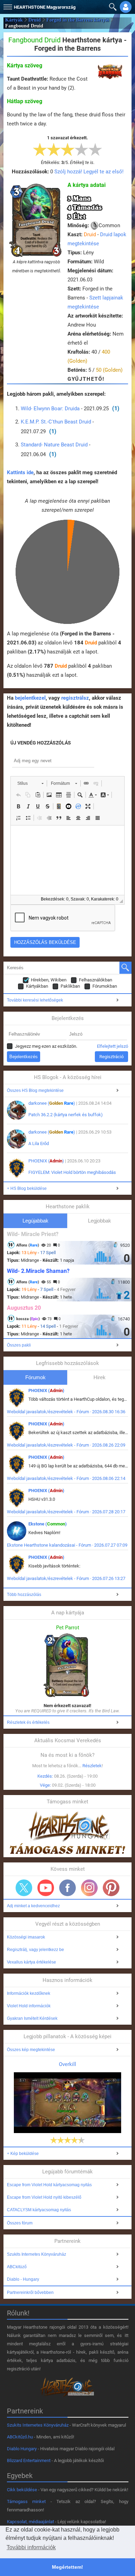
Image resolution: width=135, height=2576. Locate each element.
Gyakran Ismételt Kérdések (32, 2018)
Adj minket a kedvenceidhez (33, 1906)
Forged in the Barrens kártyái (78, 20)
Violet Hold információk (29, 2006)
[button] (7, 5)
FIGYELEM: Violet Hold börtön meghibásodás (72, 1172)
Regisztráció (111, 1057)
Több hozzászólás (24, 1595)
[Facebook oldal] (67, 1888)
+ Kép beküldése (23, 2154)
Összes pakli (19, 1345)
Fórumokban (105, 986)
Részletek (92, 1766)
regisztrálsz (75, 698)
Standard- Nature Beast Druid (54, 445)
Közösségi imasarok (26, 1937)
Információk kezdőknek (29, 1993)
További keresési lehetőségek (35, 1000)
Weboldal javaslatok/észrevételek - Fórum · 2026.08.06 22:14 (66, 1478)
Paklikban (70, 986)
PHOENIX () (46, 1161)
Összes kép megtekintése (31, 2050)
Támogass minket (26, 2501)
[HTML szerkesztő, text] (67, 860)
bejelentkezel (30, 698)
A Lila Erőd (39, 1143)
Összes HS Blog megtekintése (35, 1091)
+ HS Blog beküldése (27, 1188)
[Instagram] (89, 1888)
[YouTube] (46, 1888)
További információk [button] (31, 2547)
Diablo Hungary (22, 2449)
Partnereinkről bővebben (30, 2293)
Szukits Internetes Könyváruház (37, 2254)
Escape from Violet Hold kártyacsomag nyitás (49, 2185)
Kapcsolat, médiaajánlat (30, 2522)
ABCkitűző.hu (20, 2437)
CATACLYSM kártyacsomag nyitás (39, 2210)
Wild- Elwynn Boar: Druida (50, 409)
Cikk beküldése (22, 2490)
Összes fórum (20, 2223)
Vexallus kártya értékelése (31, 1962)
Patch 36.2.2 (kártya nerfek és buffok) (66, 1115)
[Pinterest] (111, 1888)
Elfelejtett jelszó (112, 1046)
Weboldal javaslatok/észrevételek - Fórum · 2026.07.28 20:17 (66, 1512)
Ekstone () (48, 1524)
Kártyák (14, 20)
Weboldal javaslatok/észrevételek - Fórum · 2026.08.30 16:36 (66, 1412)
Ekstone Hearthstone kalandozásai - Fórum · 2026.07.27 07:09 (67, 1545)
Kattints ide (20, 472)
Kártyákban (37, 986)
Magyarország (45, 7)
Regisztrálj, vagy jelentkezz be (35, 1950)
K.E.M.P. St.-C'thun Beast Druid (56, 422)
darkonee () (52, 1103)
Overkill (67, 2064)
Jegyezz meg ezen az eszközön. (46, 1046)
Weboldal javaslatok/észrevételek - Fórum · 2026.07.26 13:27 (66, 1578)
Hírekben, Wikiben (49, 980)
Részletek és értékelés (28, 1722)
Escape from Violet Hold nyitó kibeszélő (44, 2197)
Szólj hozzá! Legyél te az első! (89, 172)
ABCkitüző (17, 2267)
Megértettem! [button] (67, 2567)
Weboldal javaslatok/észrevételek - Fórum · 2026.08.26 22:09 (66, 1445)
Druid (35, 20)
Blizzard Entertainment (29, 2460)
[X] (24, 1888)
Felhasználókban (96, 980)
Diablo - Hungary (23, 2279)
